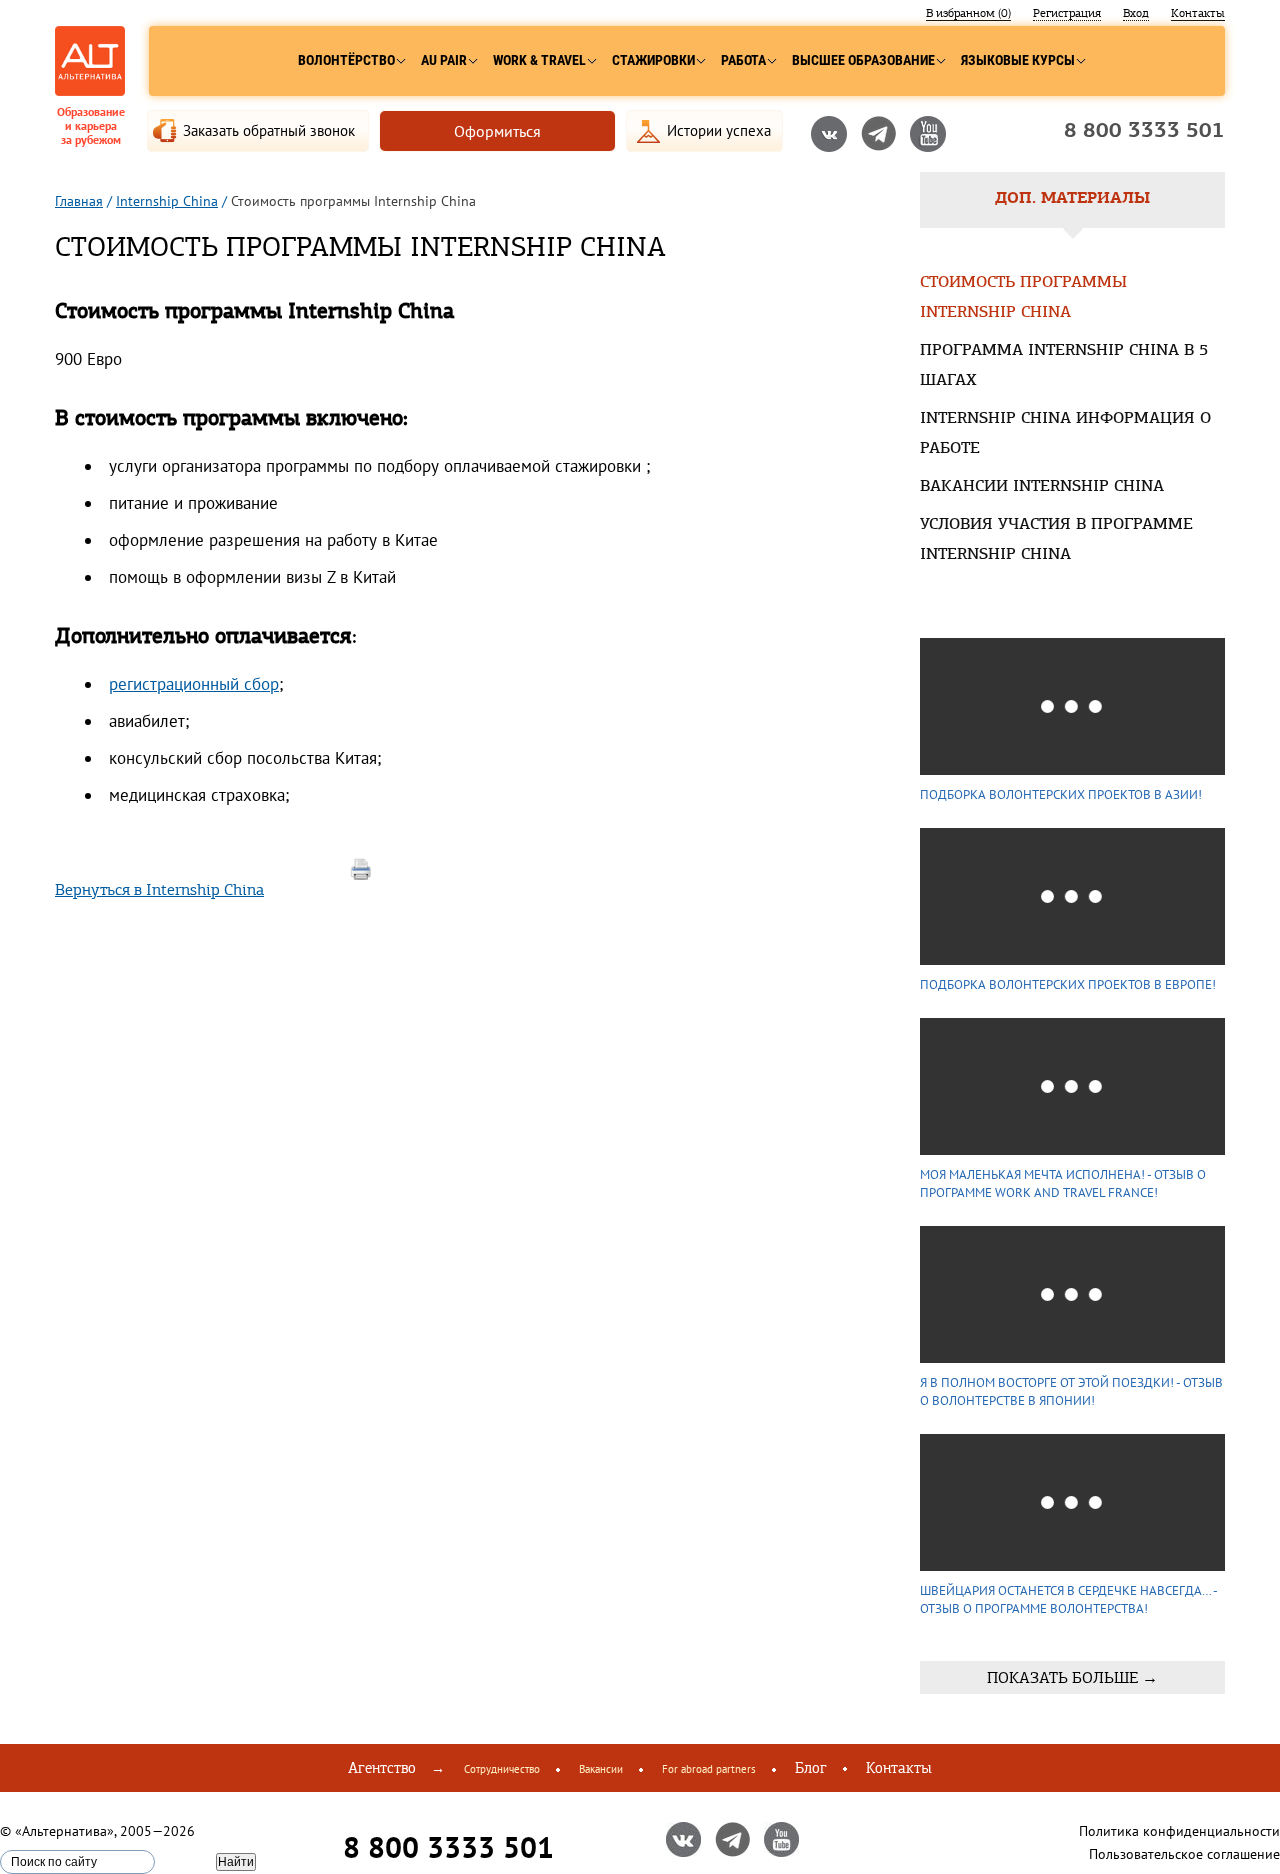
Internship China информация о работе (1065, 434)
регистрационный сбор (194, 684)
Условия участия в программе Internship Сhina (1056, 540)
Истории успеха (719, 130)
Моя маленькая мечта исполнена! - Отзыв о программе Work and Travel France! (1063, 1183)
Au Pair (444, 60)
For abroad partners (709, 1769)
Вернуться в (159, 889)
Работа (743, 60)
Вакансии (601, 1769)
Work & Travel (539, 60)
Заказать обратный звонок (269, 130)
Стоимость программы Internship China (1023, 298)
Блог (811, 1768)
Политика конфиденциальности (1179, 1831)
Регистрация (1067, 13)
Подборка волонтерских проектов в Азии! (1061, 794)
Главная (79, 201)
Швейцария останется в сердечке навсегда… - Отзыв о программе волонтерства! (1068, 1599)
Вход (1136, 13)
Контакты (1198, 13)
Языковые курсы (1018, 60)
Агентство (382, 1768)
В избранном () (968, 13)
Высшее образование (863, 60)
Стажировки (653, 60)
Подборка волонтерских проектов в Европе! (1068, 984)
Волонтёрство (346, 60)
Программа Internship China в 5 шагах (1064, 366)
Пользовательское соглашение (1184, 1854)
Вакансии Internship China (1042, 487)
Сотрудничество (502, 1769)
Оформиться (497, 131)
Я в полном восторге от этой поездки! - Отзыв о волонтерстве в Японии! (1071, 1391)
